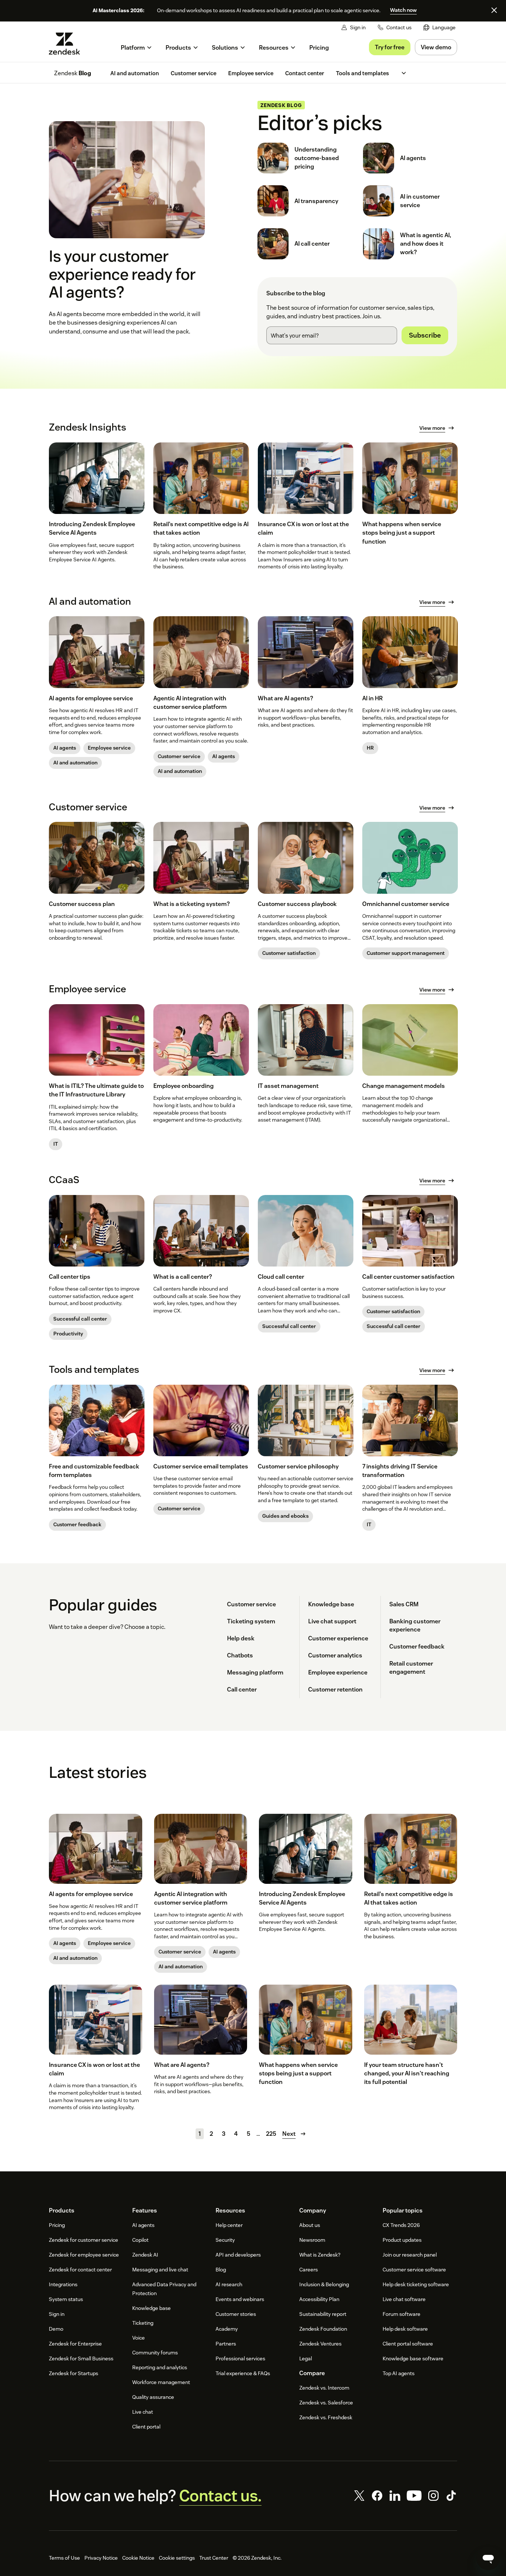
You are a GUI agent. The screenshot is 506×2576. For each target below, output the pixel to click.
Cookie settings (177, 2558)
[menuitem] (440, 28)
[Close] (494, 10)
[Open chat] (488, 2558)
